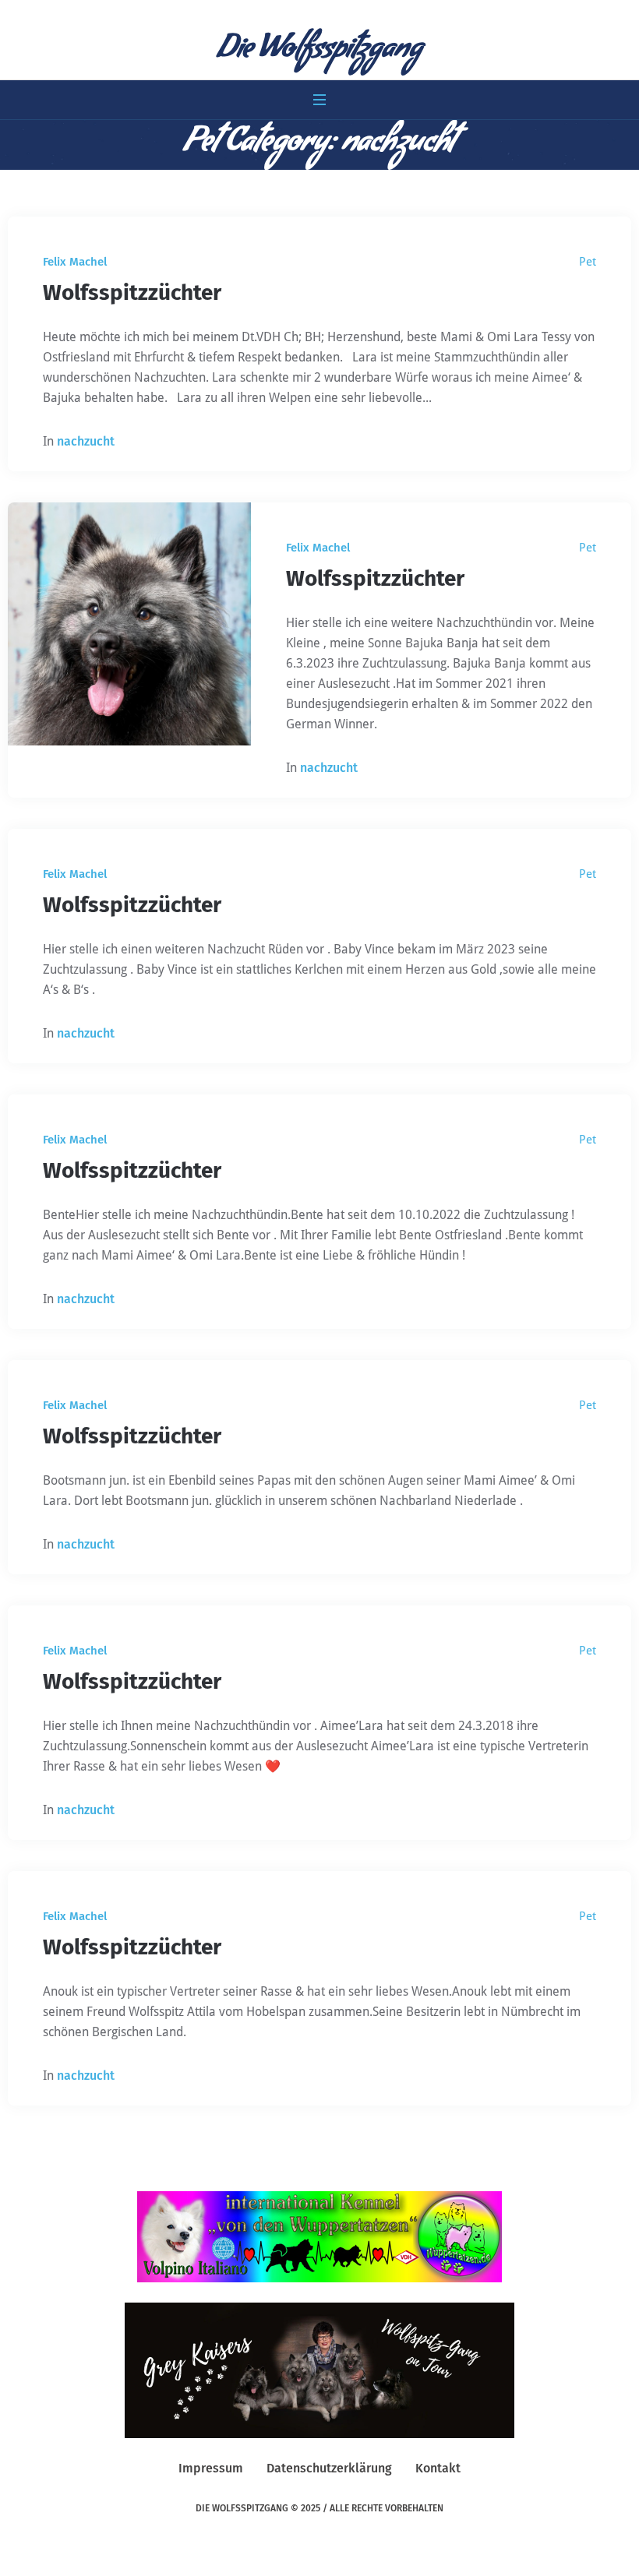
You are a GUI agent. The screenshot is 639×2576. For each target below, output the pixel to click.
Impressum (211, 2468)
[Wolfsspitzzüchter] (129, 624)
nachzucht (86, 441)
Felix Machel (75, 262)
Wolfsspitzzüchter (132, 292)
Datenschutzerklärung (329, 2468)
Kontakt (438, 2468)
